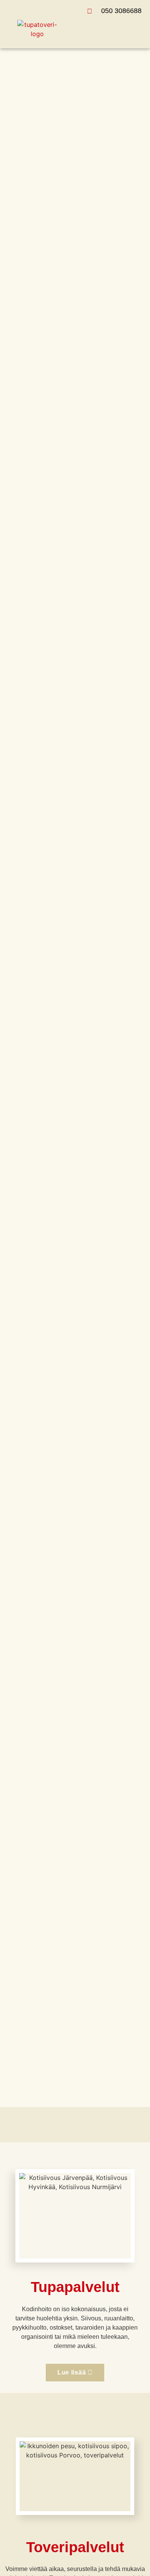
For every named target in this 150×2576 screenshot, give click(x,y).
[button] (137, 29)
